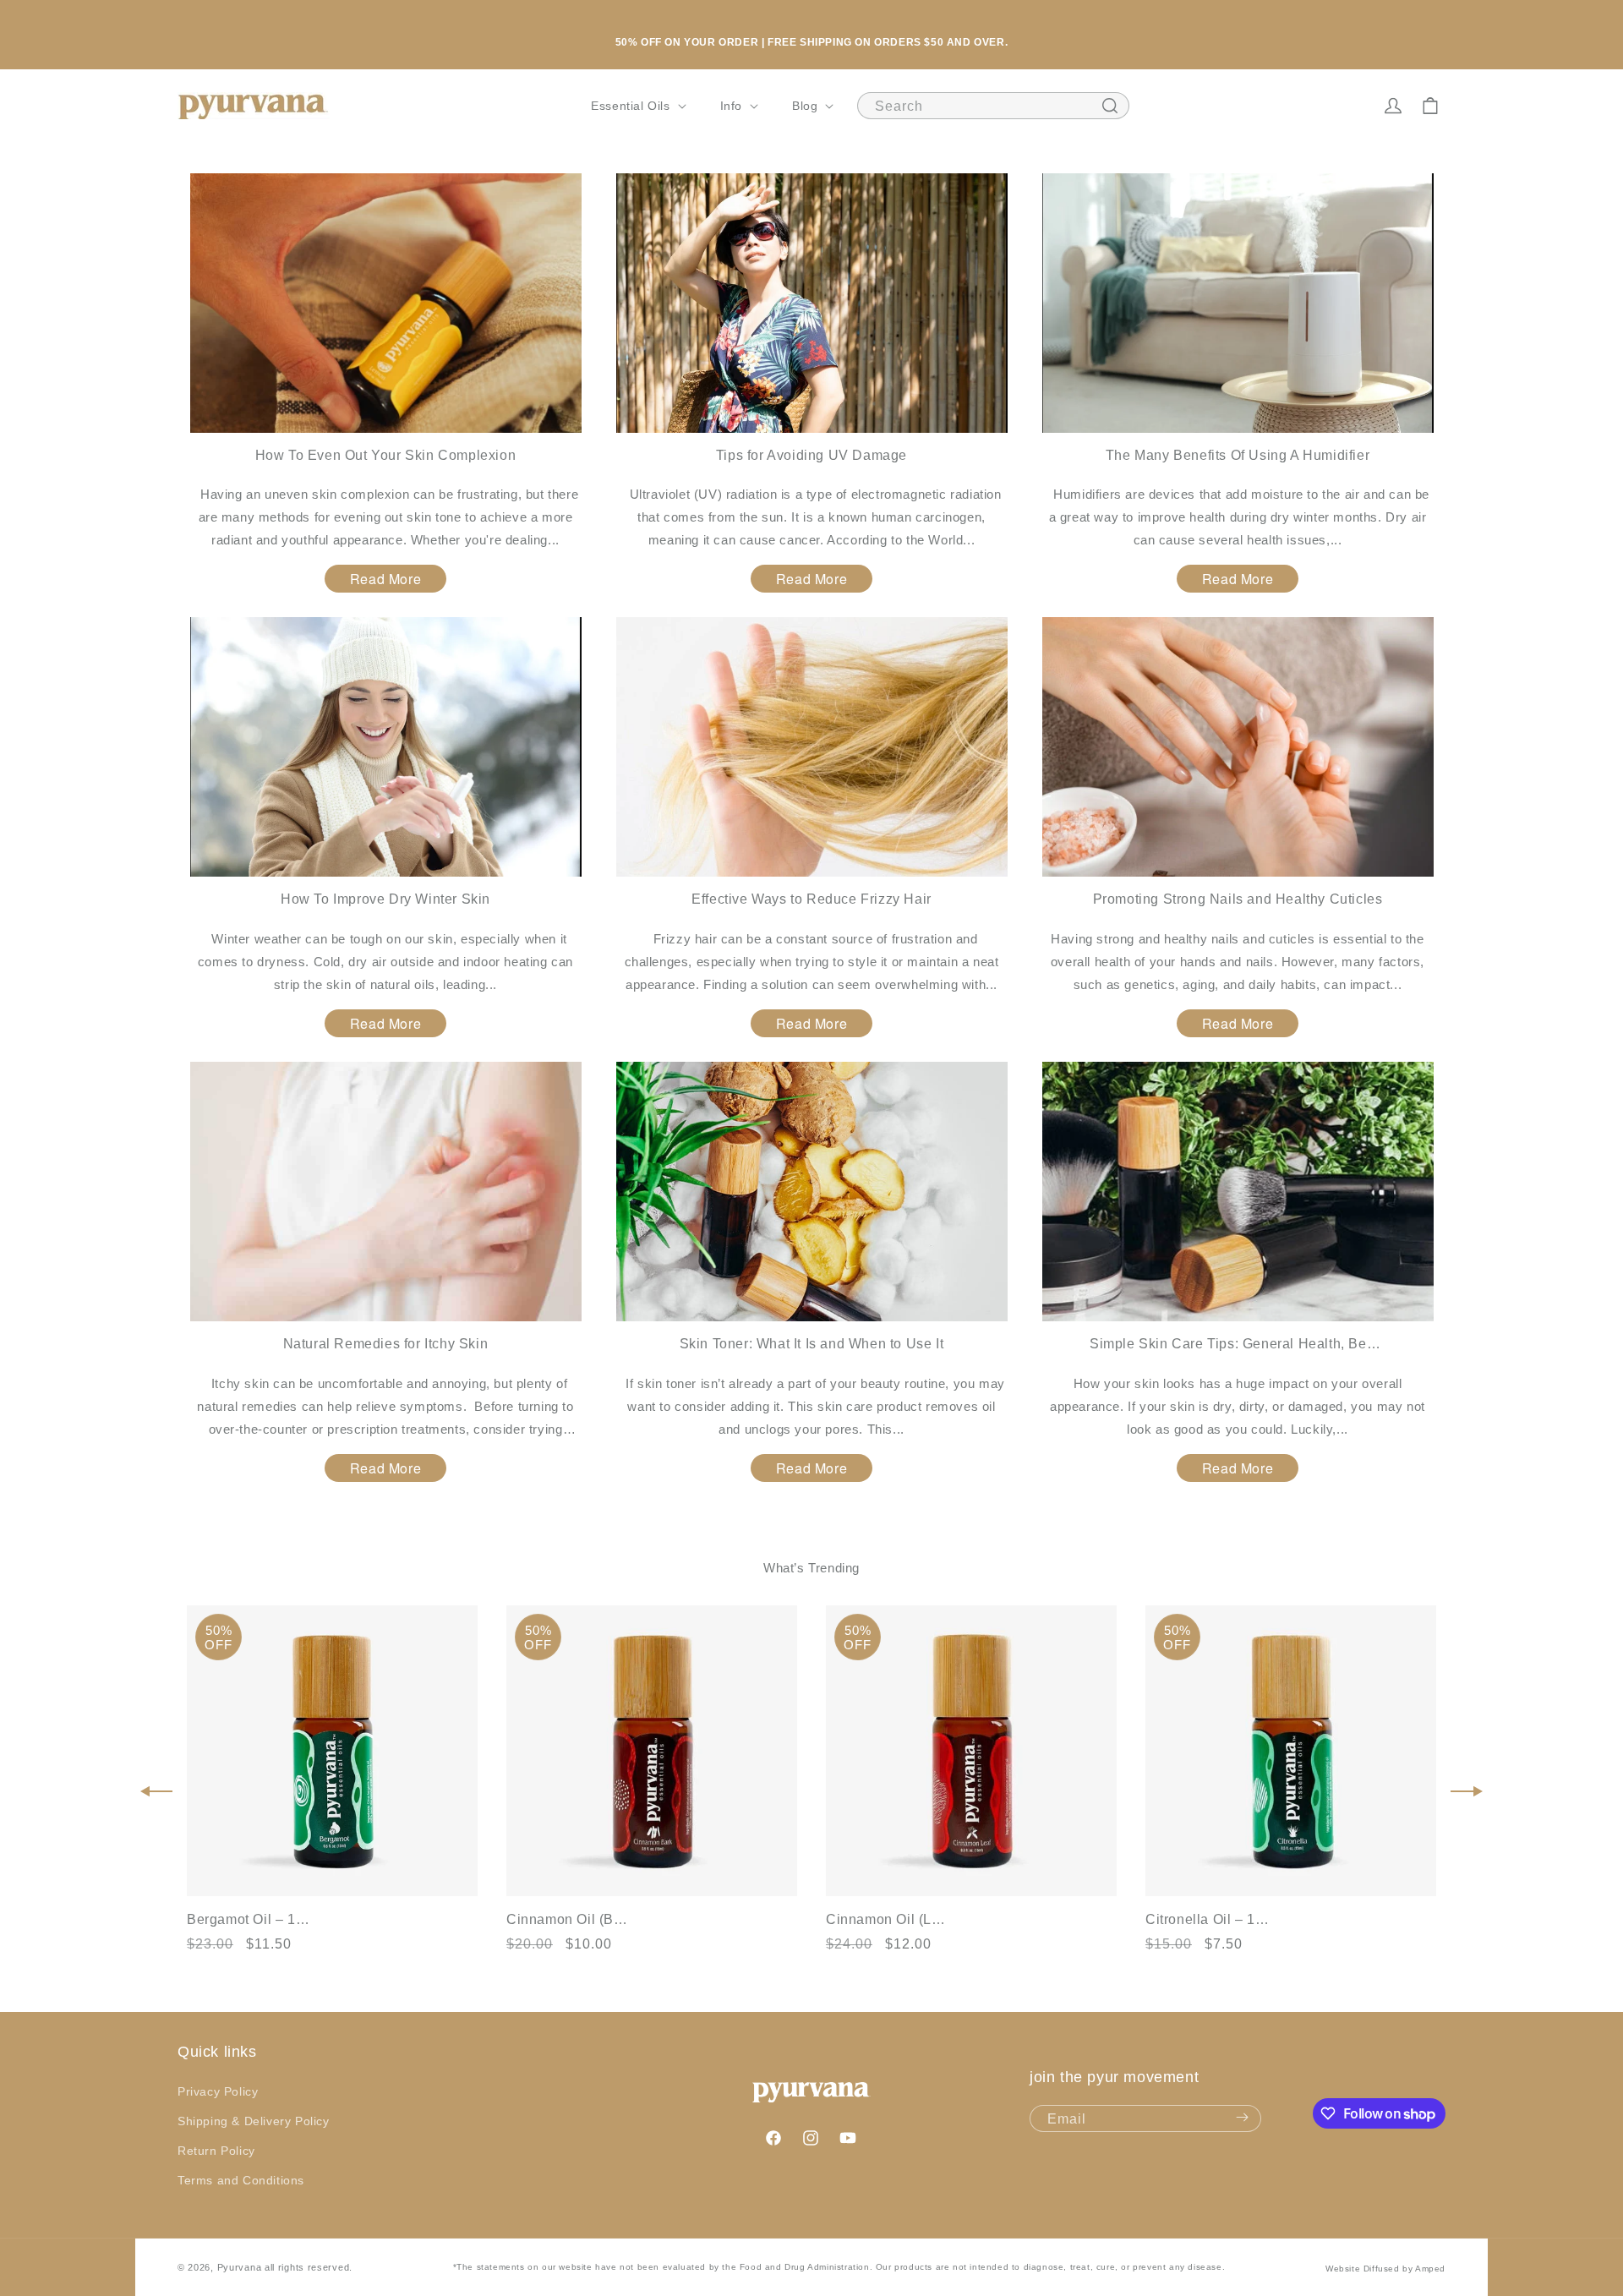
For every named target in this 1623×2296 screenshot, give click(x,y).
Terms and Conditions (241, 2180)
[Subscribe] (1242, 2118)
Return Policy (216, 2151)
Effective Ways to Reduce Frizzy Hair (811, 899)
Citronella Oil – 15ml (1209, 1919)
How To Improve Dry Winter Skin (385, 899)
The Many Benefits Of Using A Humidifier (1238, 455)
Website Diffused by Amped (1385, 2269)
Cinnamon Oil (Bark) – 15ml (570, 1919)
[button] (637, 106)
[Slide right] (1467, 1791)
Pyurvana (240, 2267)
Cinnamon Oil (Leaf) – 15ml (889, 1919)
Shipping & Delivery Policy (254, 2121)
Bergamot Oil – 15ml (250, 1919)
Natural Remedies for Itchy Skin (386, 1344)
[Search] (1110, 106)
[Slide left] (156, 1791)
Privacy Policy (218, 2091)
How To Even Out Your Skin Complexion (386, 455)
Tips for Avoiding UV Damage (811, 455)
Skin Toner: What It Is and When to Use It (812, 1344)
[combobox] (993, 106)
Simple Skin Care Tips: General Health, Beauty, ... (1238, 1344)
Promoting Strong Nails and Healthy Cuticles (1238, 899)
